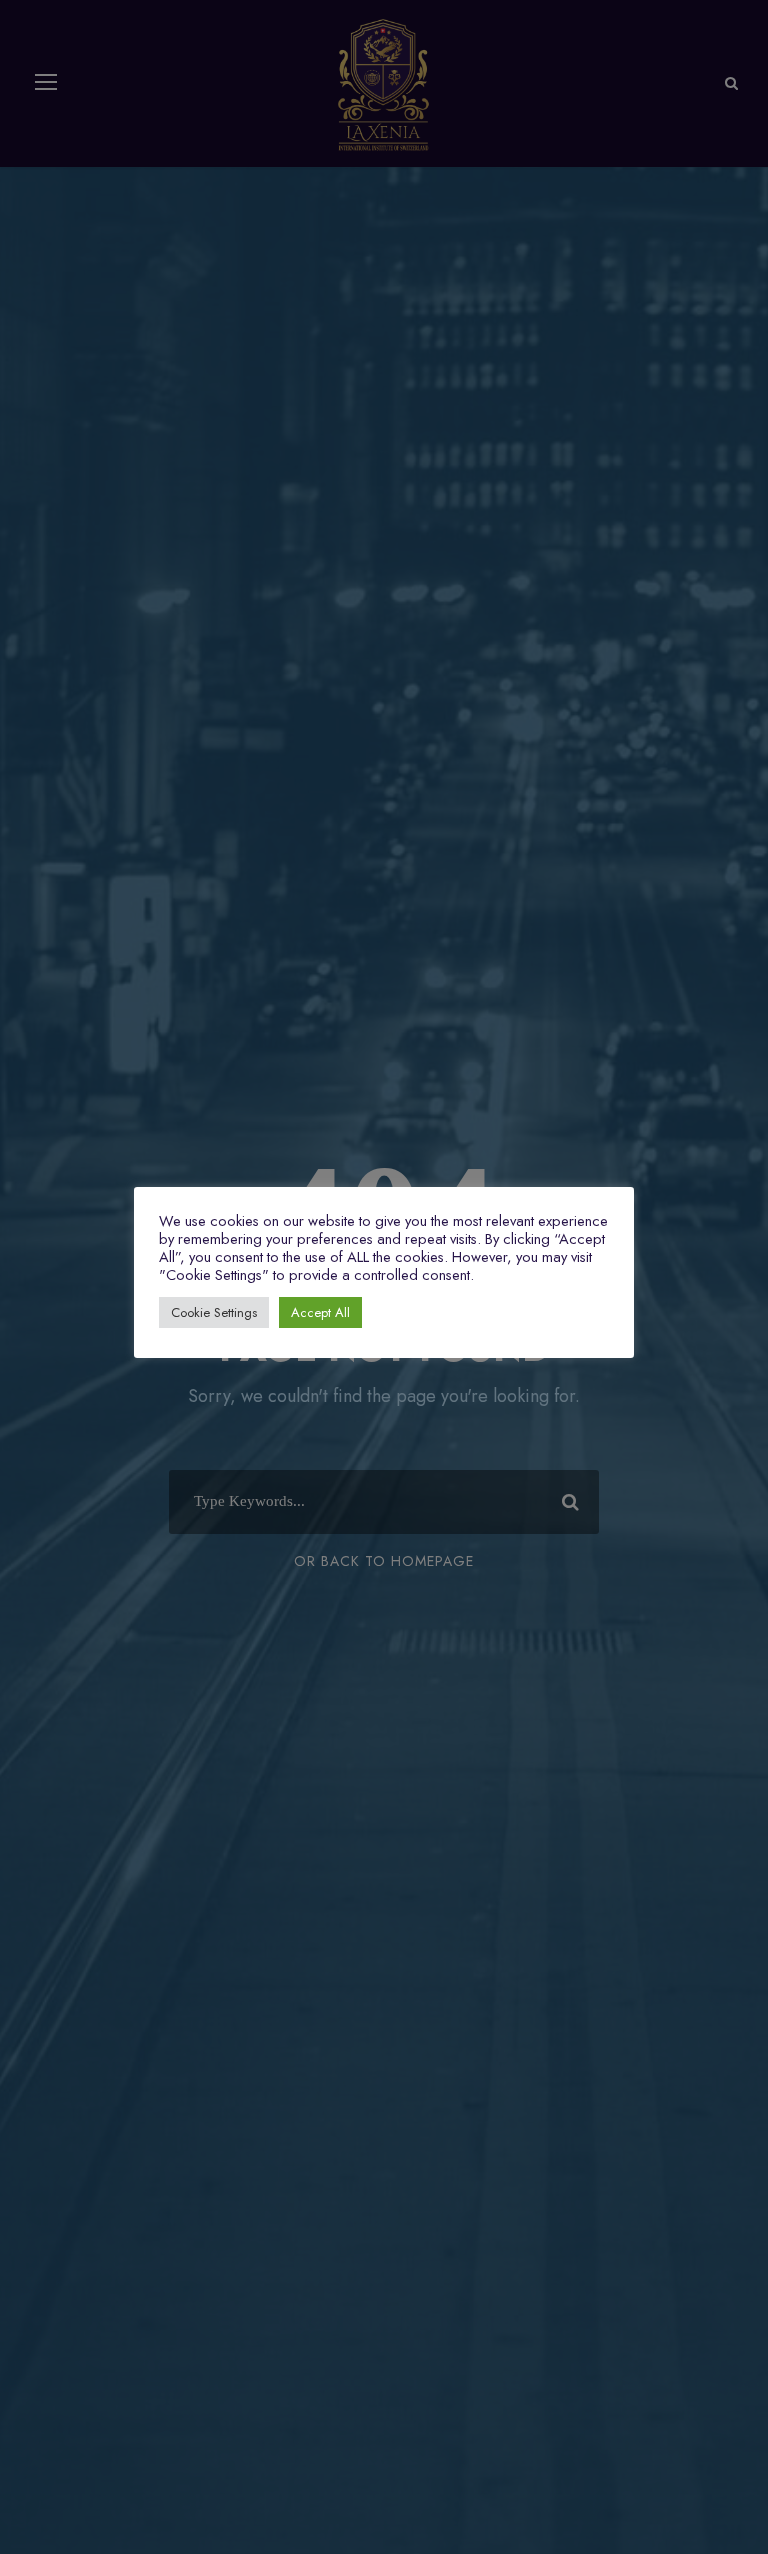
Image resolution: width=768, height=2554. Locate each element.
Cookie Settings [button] (214, 1312)
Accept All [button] (320, 1312)
